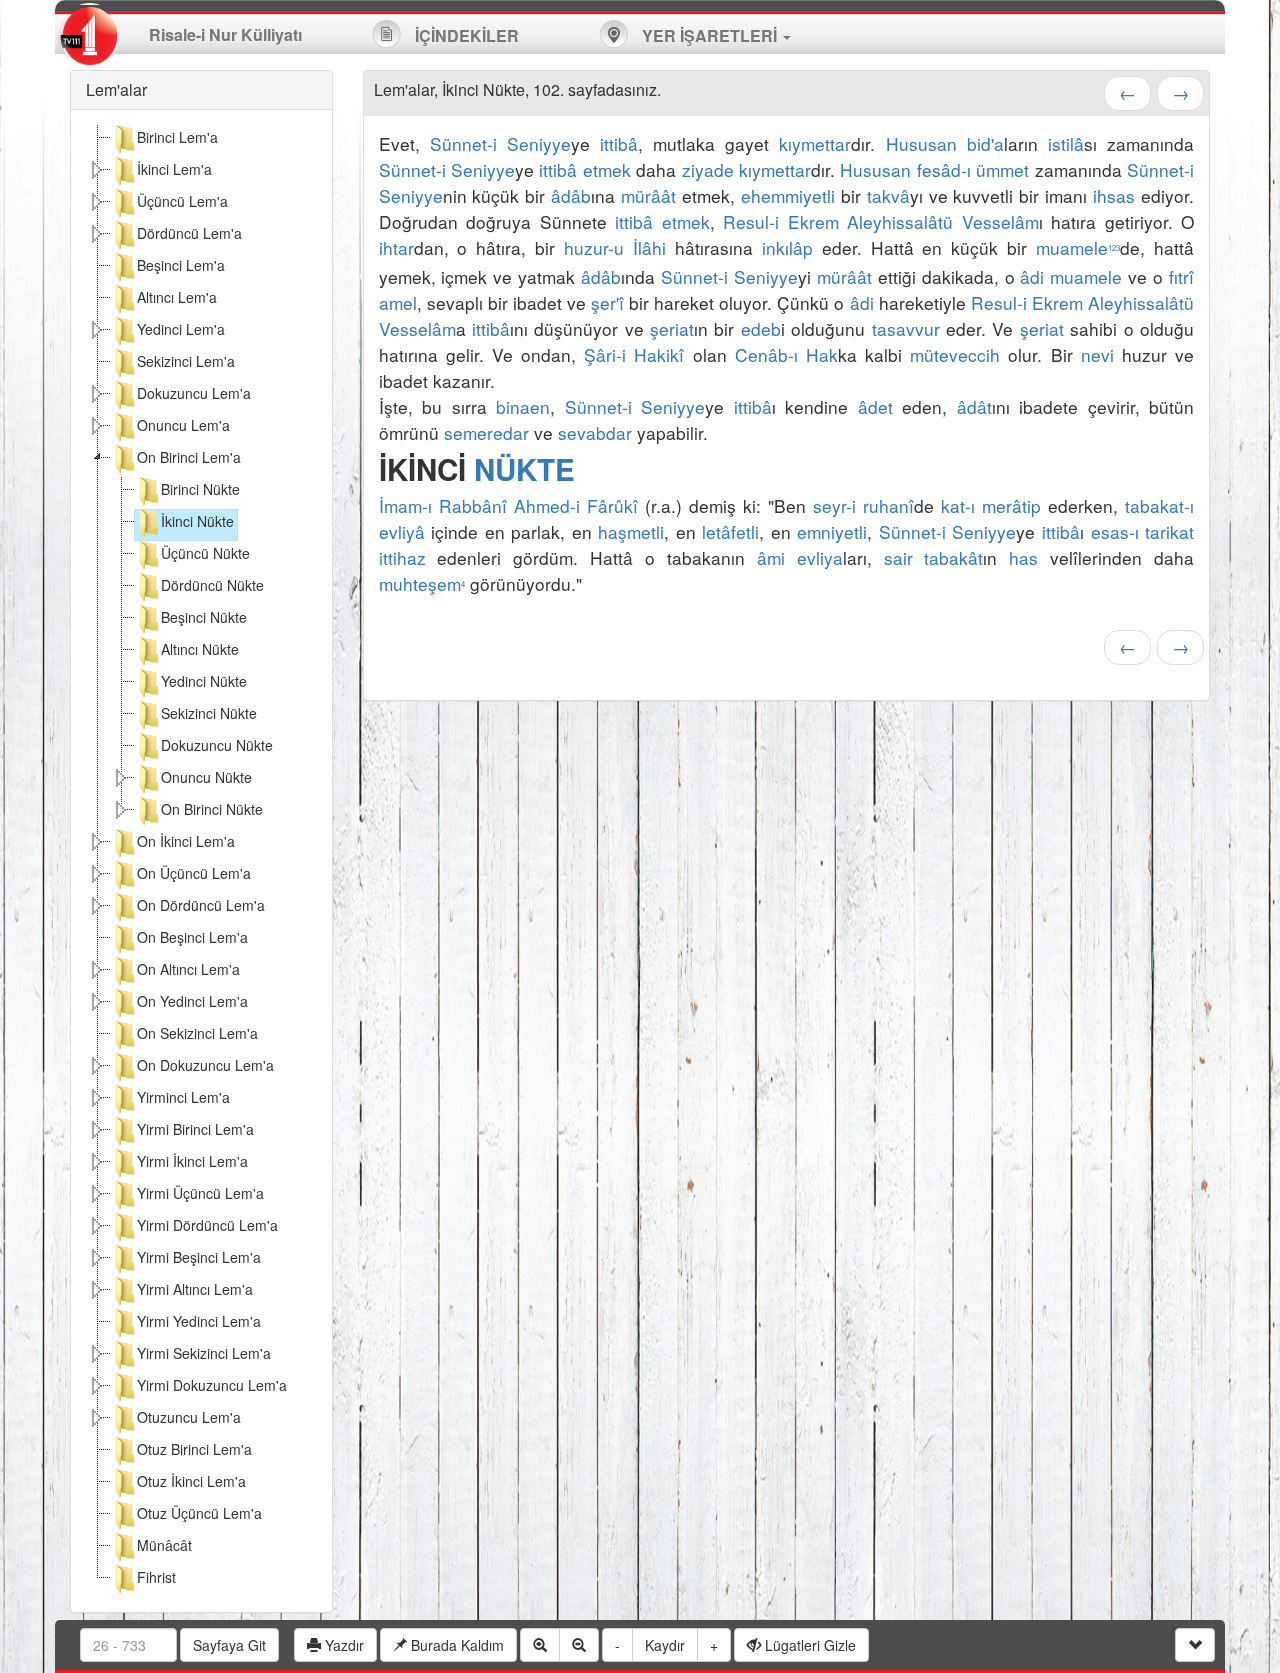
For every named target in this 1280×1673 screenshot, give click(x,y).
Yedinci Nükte (204, 681)
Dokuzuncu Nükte (217, 745)
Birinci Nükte (200, 489)
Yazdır (342, 1645)
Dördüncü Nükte (212, 585)
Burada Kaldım (455, 1645)
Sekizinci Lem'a (186, 361)
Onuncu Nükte (206, 777)
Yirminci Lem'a (183, 1097)
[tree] (201, 861)
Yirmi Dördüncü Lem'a (207, 1225)
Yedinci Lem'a (181, 329)
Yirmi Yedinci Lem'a (199, 1321)
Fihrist (156, 1577)
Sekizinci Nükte (209, 713)
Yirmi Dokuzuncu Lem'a (212, 1385)
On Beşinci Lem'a (192, 937)
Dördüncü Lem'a (189, 233)
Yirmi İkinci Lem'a (192, 1161)
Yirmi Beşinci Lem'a (199, 1257)
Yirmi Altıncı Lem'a (195, 1289)
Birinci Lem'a (177, 137)
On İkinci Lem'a (186, 841)
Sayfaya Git (229, 1645)
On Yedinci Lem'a (192, 1001)
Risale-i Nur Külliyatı (225, 34)
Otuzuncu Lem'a (189, 1417)
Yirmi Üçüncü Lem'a (200, 1193)
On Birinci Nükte (212, 809)
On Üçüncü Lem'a (194, 873)
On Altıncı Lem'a (188, 969)
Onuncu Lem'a (183, 425)
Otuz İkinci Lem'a (191, 1481)
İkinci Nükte (197, 521)
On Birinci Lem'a (189, 457)
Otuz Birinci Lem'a (194, 1449)
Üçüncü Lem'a (182, 201)
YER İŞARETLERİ (709, 35)
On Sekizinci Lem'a (197, 1033)
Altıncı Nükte (200, 649)
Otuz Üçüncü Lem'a (199, 1513)
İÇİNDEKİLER (465, 35)
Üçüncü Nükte (205, 553)
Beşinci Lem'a (181, 265)
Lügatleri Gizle (808, 1645)
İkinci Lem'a (174, 169)
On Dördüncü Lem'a (201, 905)
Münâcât (164, 1545)
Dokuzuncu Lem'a (194, 393)
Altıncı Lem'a (177, 297)
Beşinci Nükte (204, 617)
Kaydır (665, 1645)
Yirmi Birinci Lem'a (195, 1129)
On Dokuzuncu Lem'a (205, 1065)
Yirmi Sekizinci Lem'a (204, 1353)
